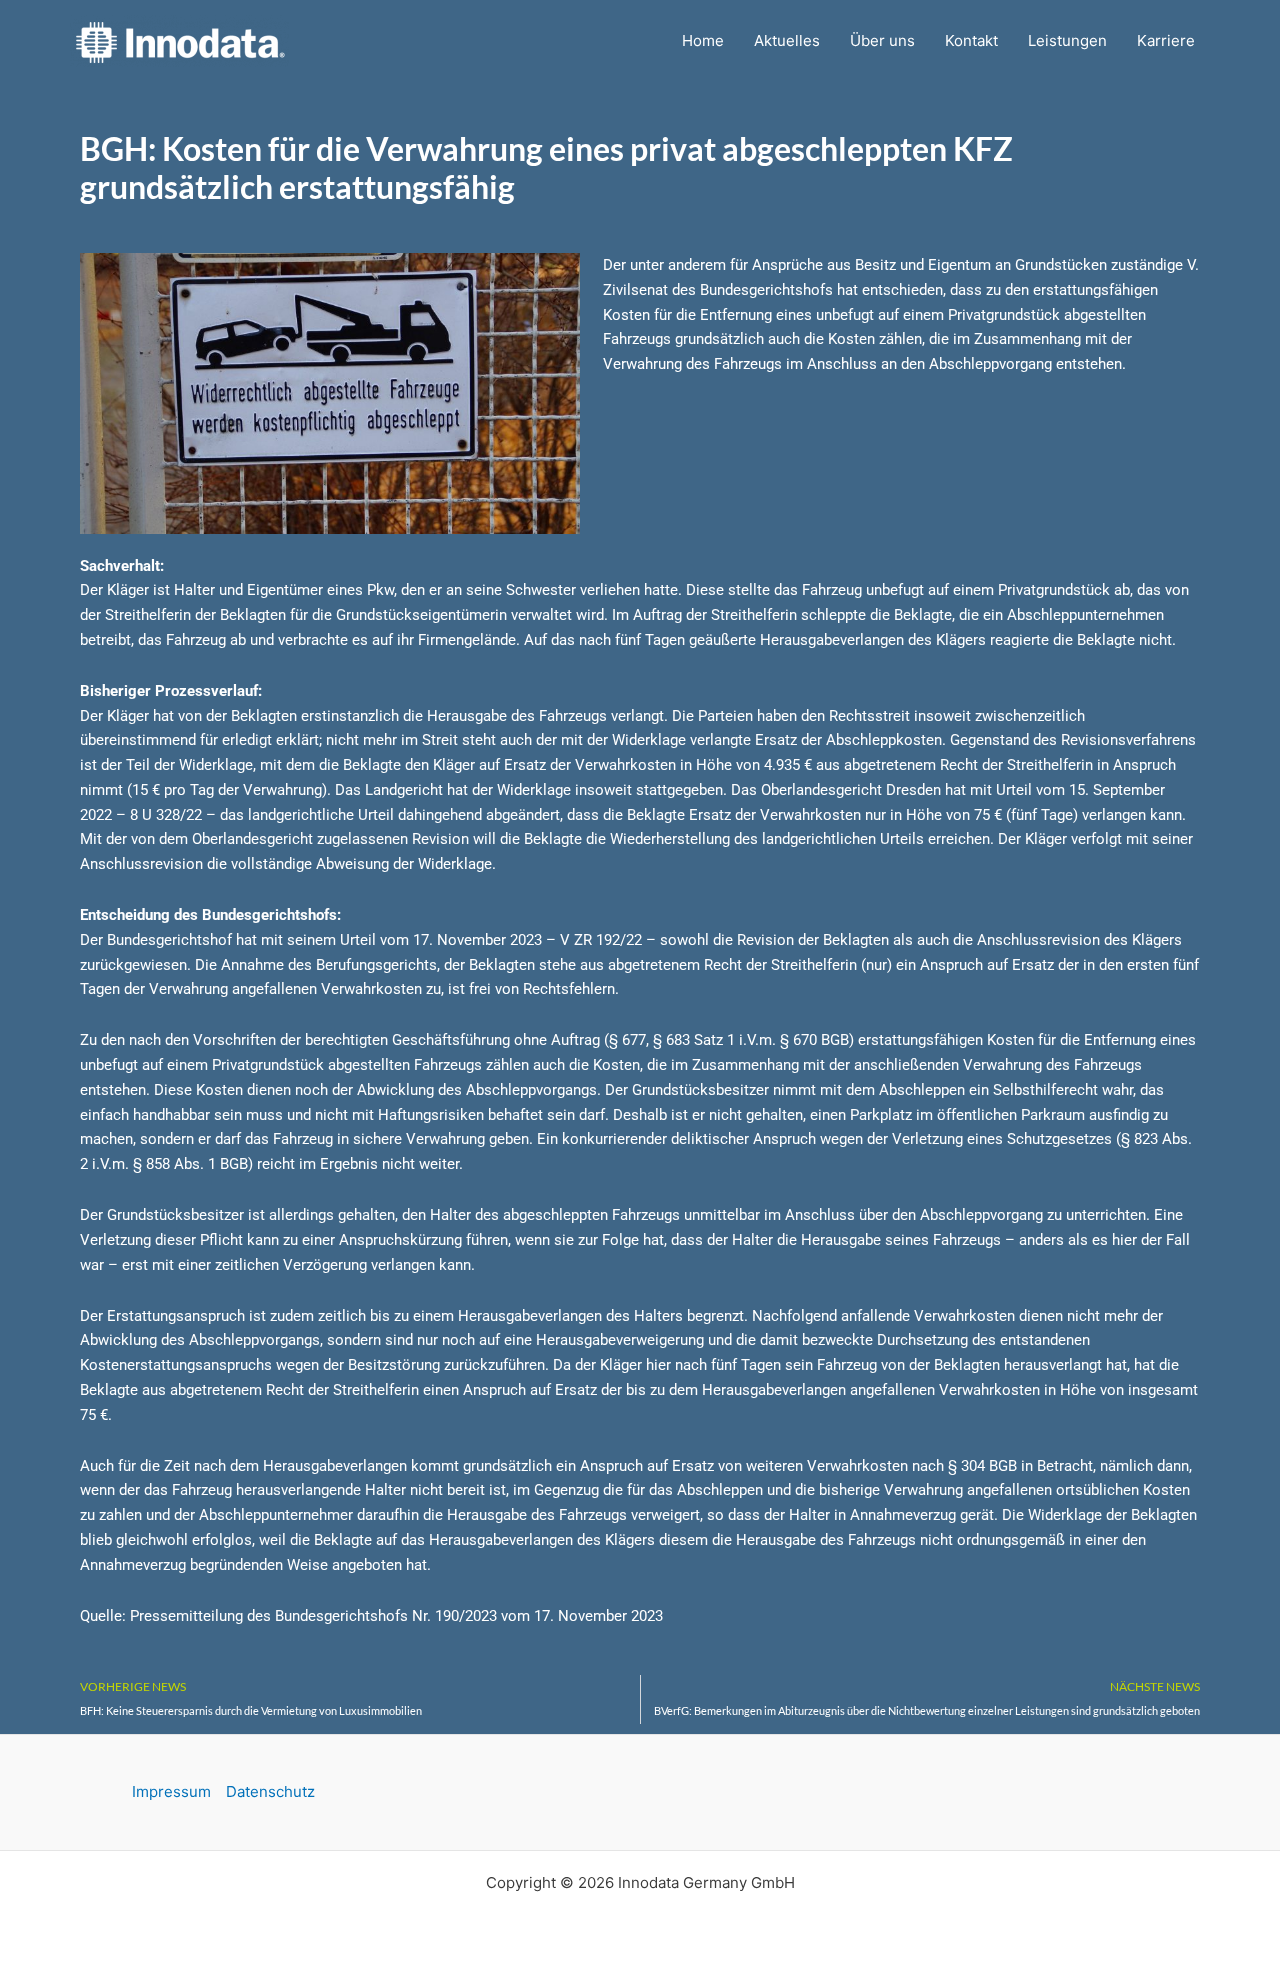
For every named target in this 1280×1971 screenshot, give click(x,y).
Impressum (171, 1791)
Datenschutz (270, 1791)
